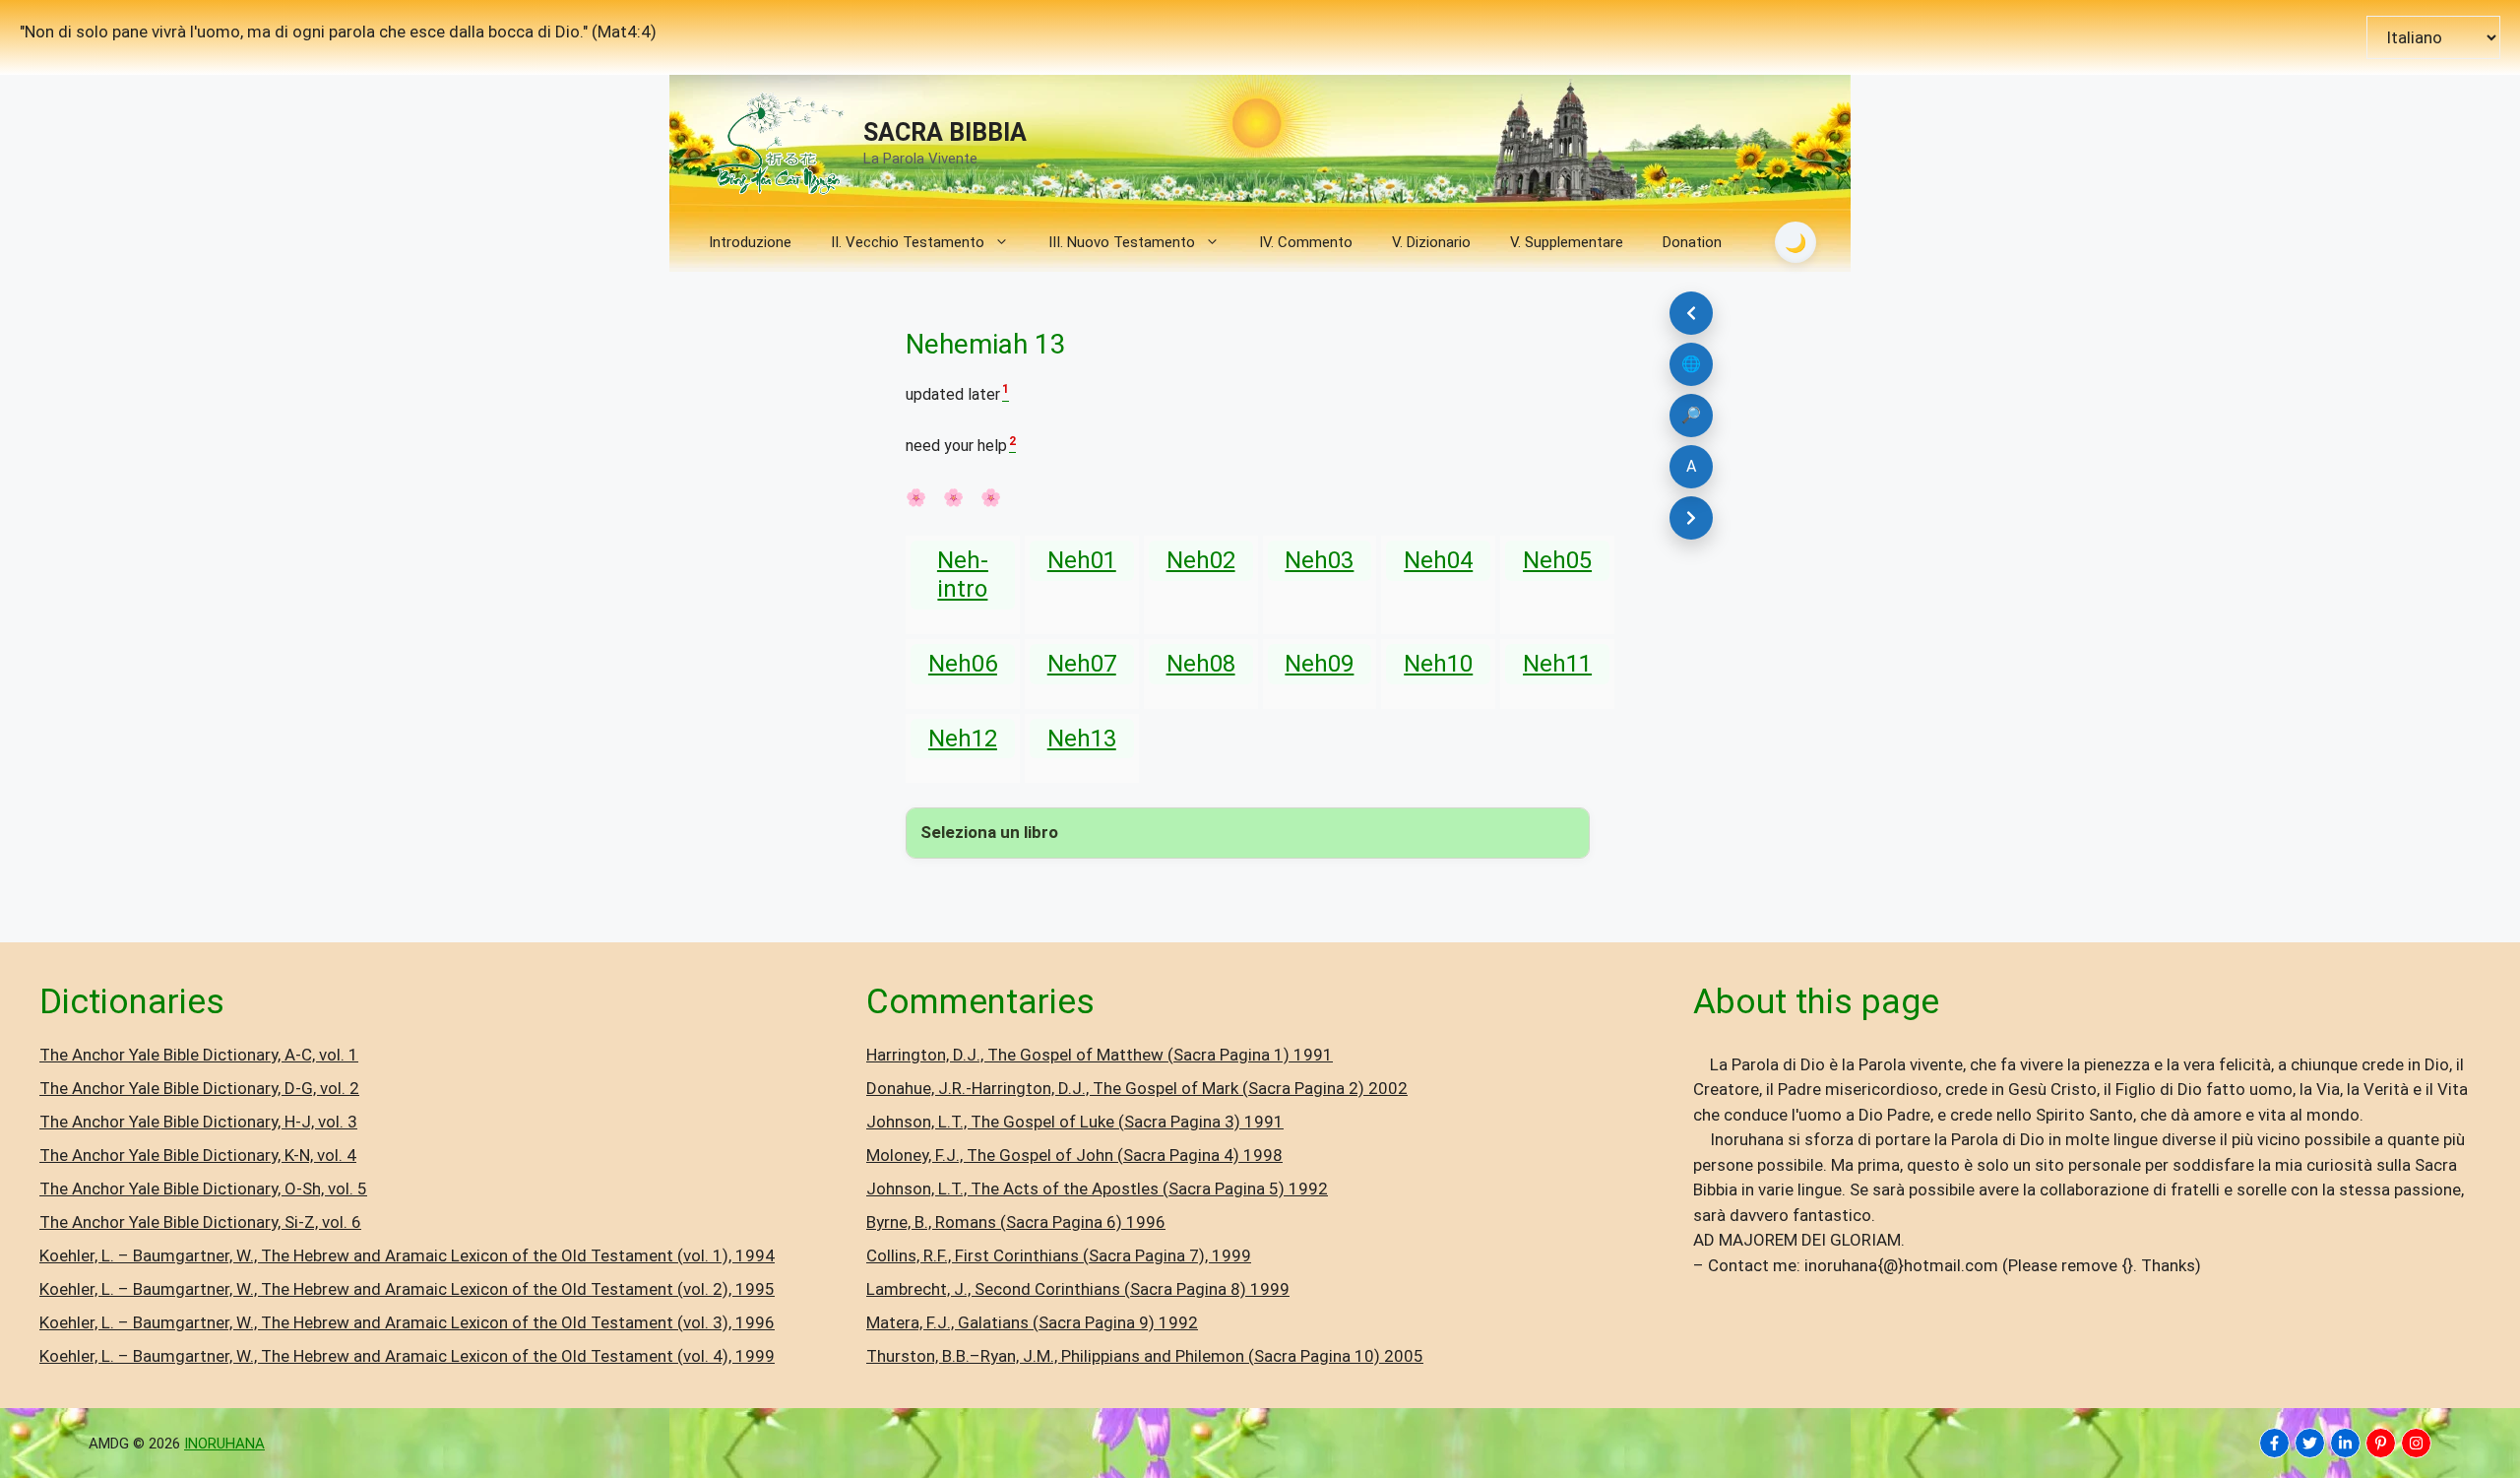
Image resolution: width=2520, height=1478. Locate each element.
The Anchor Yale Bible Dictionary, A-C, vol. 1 (199, 1055)
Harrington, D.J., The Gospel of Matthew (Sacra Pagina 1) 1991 (1100, 1055)
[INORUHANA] (2274, 1443)
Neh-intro (963, 575)
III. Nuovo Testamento (1122, 242)
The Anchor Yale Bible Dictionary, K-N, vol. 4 (198, 1155)
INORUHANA (224, 1444)
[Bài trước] (1691, 313)
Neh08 (1201, 664)
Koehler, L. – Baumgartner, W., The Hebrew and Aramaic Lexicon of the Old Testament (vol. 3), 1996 (407, 1322)
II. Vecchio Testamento (908, 242)
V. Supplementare (1567, 242)
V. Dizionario (1431, 242)
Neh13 (1082, 739)
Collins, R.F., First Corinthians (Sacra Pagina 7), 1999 (1059, 1255)
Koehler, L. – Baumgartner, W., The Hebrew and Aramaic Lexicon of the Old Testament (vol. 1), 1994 (407, 1255)
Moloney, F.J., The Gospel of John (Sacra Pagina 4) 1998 (1074, 1155)
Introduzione (750, 242)
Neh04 (1438, 560)
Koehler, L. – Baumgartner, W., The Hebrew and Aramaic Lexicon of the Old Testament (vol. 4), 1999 (407, 1356)
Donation (1692, 242)
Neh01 (1082, 560)
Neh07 (1082, 664)
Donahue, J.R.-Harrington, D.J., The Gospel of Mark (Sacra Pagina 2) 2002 (1137, 1088)
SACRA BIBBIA (945, 132)
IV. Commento (1306, 242)
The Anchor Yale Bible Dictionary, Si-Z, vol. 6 (200, 1222)
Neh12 (963, 739)
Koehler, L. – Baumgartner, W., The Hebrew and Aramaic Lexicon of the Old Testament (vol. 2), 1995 (407, 1289)
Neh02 (1201, 560)
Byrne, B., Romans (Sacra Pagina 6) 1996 (1016, 1222)
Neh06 (963, 664)
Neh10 (1438, 664)
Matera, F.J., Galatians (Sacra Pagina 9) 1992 (1032, 1322)
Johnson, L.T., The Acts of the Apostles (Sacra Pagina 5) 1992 (1097, 1189)
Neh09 (1319, 664)
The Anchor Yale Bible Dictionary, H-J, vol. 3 (198, 1122)
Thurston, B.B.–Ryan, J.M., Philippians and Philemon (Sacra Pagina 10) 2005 (1145, 1356)
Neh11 (1557, 664)
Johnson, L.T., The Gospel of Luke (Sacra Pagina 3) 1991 (1075, 1122)
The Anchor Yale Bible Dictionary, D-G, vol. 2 (199, 1088)
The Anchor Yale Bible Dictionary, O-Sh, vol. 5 (203, 1189)
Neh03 (1319, 560)
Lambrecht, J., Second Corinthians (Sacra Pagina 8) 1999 (1078, 1289)
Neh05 (1557, 560)
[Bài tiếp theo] (1691, 518)
